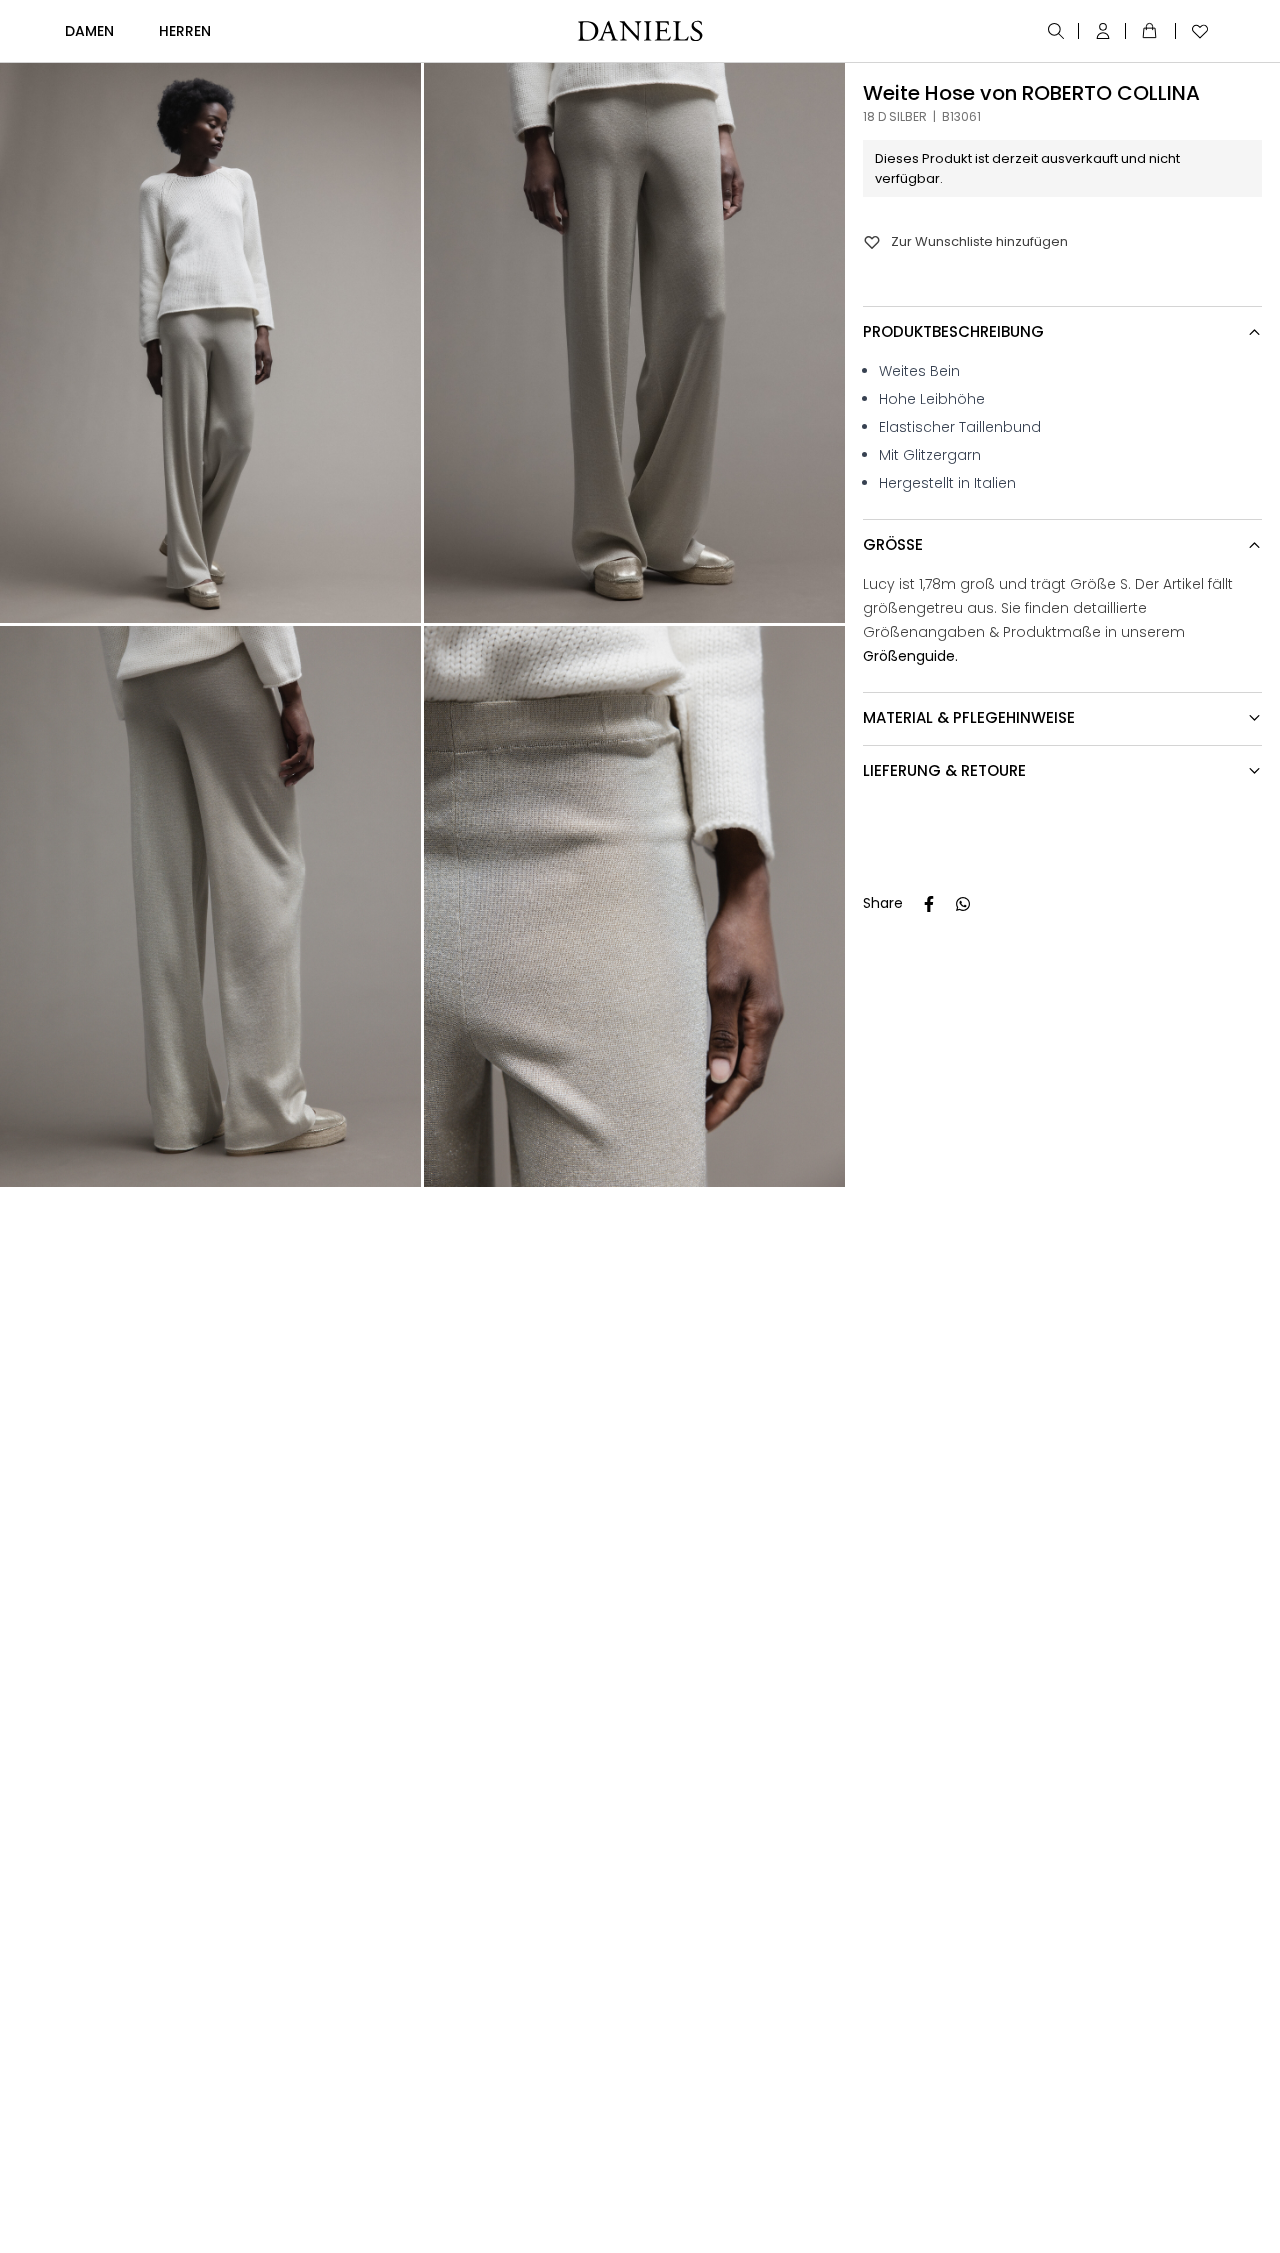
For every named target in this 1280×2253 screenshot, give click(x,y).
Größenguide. (910, 656)
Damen (89, 31)
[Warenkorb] (1153, 31)
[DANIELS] (640, 31)
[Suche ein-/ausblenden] (1057, 31)
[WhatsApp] (963, 904)
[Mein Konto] (1104, 31)
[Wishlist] (1195, 31)
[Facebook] (929, 904)
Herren (185, 31)
